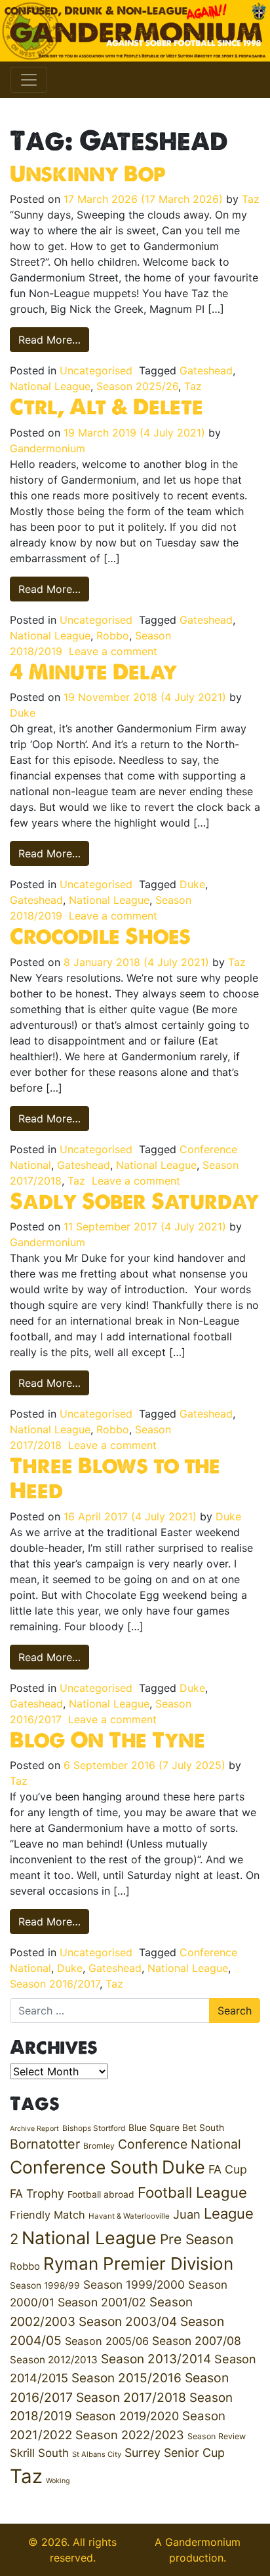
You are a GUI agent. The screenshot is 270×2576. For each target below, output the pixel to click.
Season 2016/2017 (55, 1984)
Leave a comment (113, 651)
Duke (23, 713)
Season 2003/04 (128, 2321)
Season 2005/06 (107, 2341)
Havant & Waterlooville (129, 2216)
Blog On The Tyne (107, 1740)
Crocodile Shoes (100, 936)
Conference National (180, 2144)
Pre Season (197, 2239)
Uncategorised (96, 370)
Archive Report (34, 2129)
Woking (58, 2481)
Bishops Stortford (94, 2128)
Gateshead (206, 370)
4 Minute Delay (93, 671)
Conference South (84, 2167)
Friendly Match (48, 2215)
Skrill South (39, 2453)
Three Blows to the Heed (115, 1478)
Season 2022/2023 (130, 2435)
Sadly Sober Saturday (134, 1201)
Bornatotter (45, 2144)
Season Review (217, 2436)
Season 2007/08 (197, 2341)
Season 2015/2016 (126, 2378)
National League (50, 386)
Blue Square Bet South (176, 2128)
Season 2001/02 (102, 2302)
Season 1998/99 (45, 2285)
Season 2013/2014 (156, 2359)
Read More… (54, 339)
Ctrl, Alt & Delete (106, 406)
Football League (192, 2192)
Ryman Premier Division (138, 2263)
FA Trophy (37, 2193)
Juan (187, 2214)
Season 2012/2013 (54, 2360)
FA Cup (228, 2169)
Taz (251, 199)
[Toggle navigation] (29, 80)
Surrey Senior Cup (175, 2453)
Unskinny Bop (88, 173)
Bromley (99, 2146)
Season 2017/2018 (131, 2397)
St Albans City (97, 2454)
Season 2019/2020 (127, 2416)
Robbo (113, 635)
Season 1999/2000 (134, 2284)
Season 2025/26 (137, 386)
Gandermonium (48, 448)
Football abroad (101, 2194)
